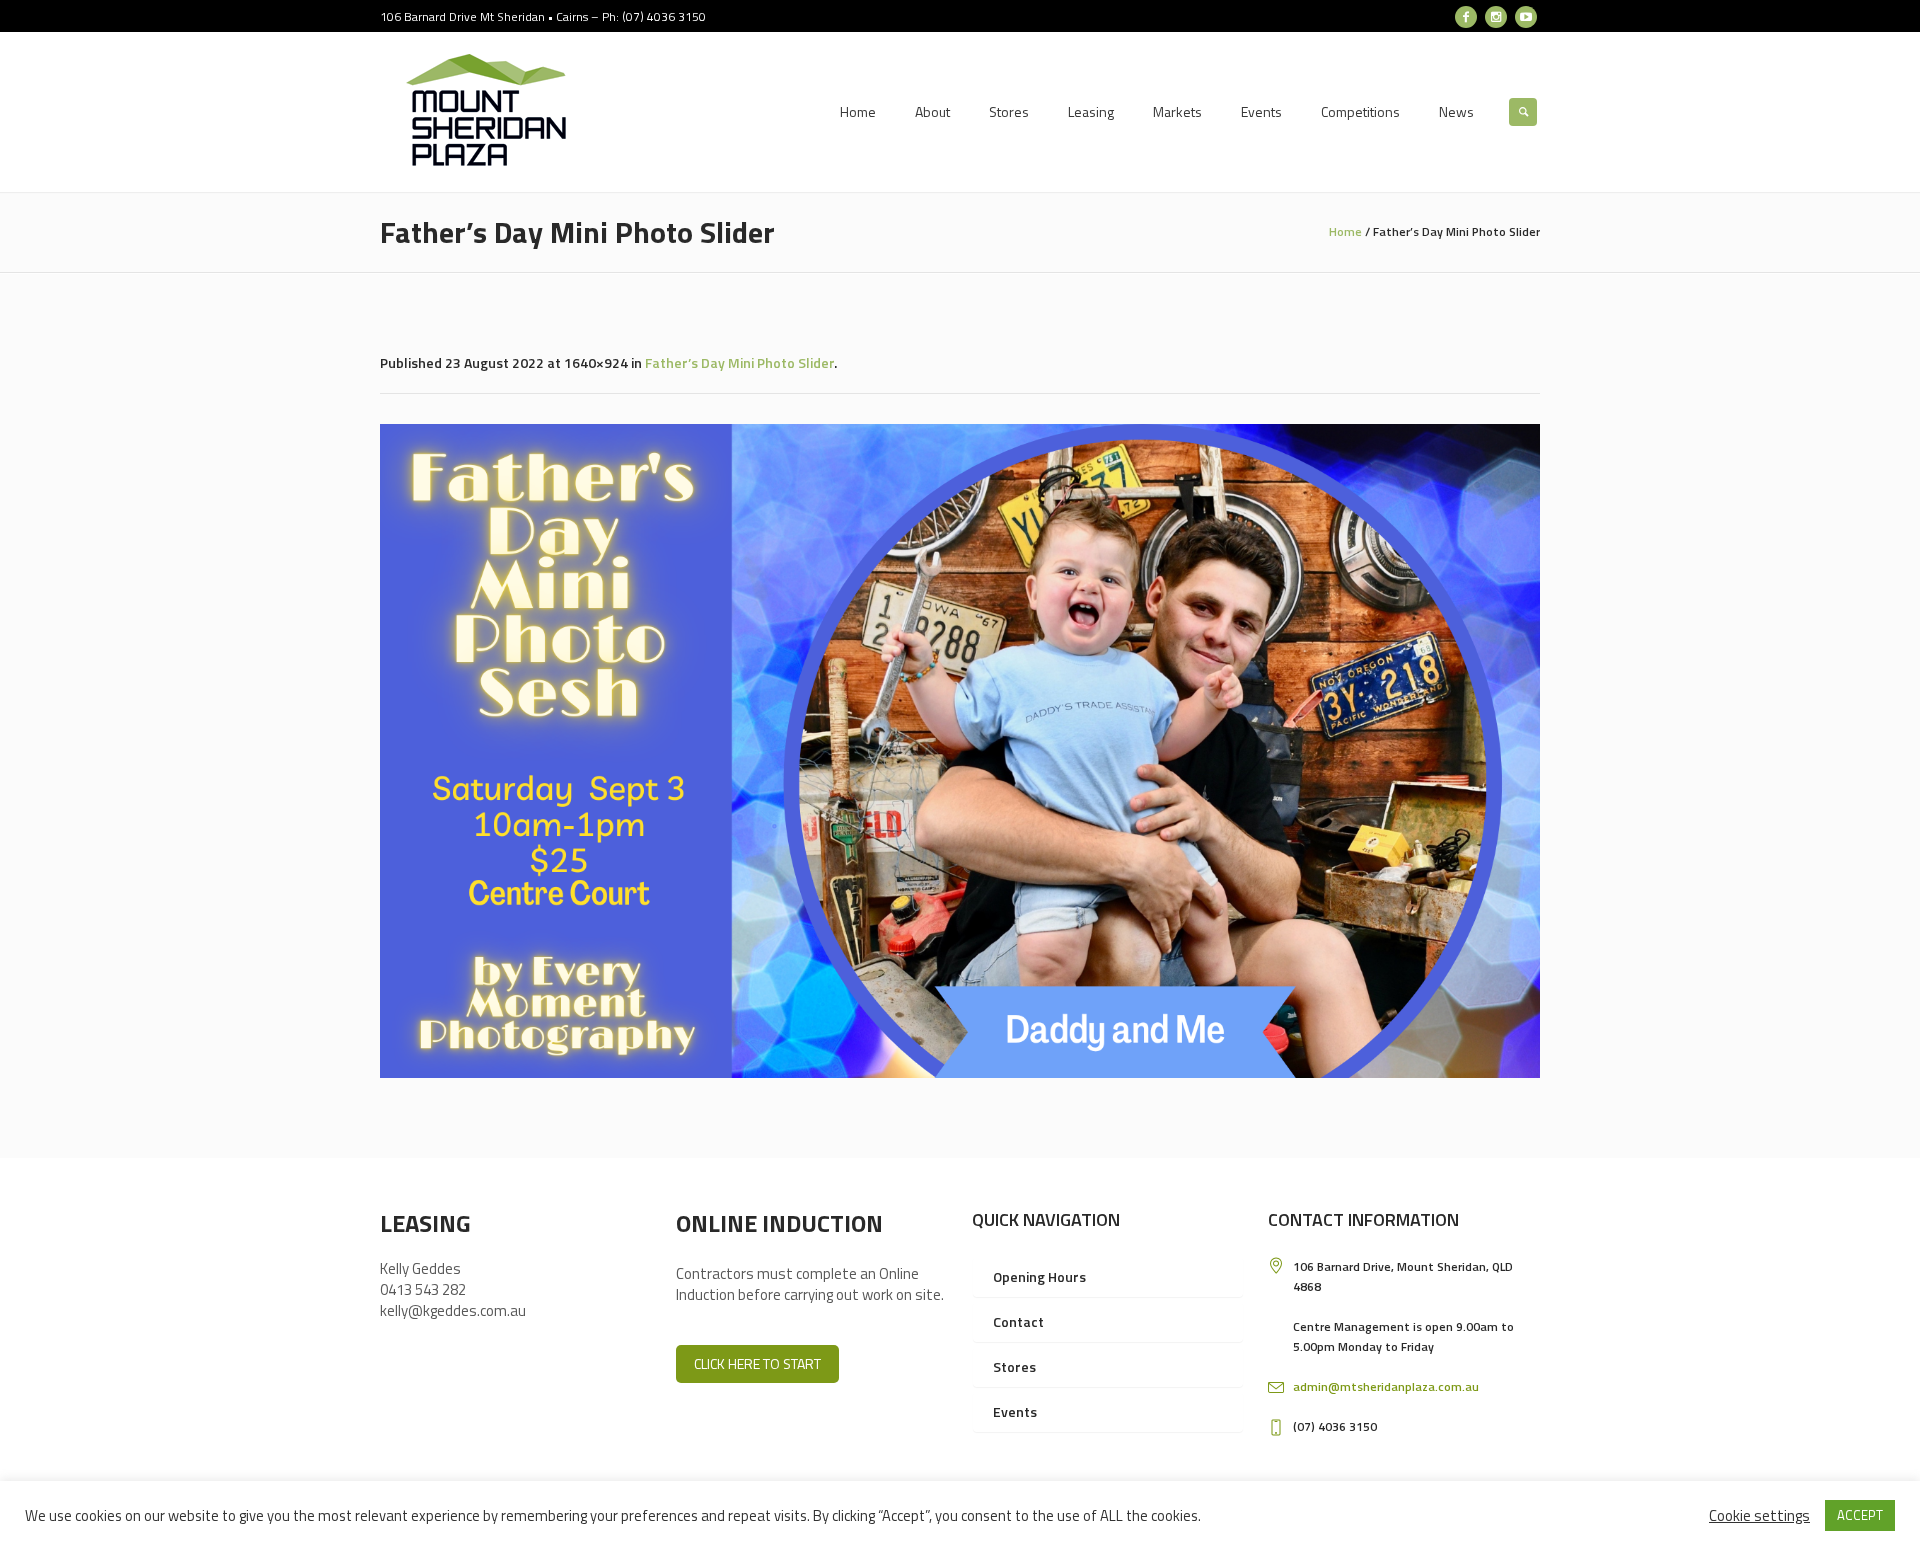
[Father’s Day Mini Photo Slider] (960, 751)
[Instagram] (1496, 17)
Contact (1018, 1321)
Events (1015, 1411)
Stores (1014, 1366)
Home (1345, 231)
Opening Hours (1039, 1276)
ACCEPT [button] (1860, 1515)
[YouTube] (1526, 17)
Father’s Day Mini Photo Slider (739, 362)
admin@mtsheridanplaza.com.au (1386, 1386)
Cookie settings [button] (1759, 1515)
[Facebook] (1466, 17)
